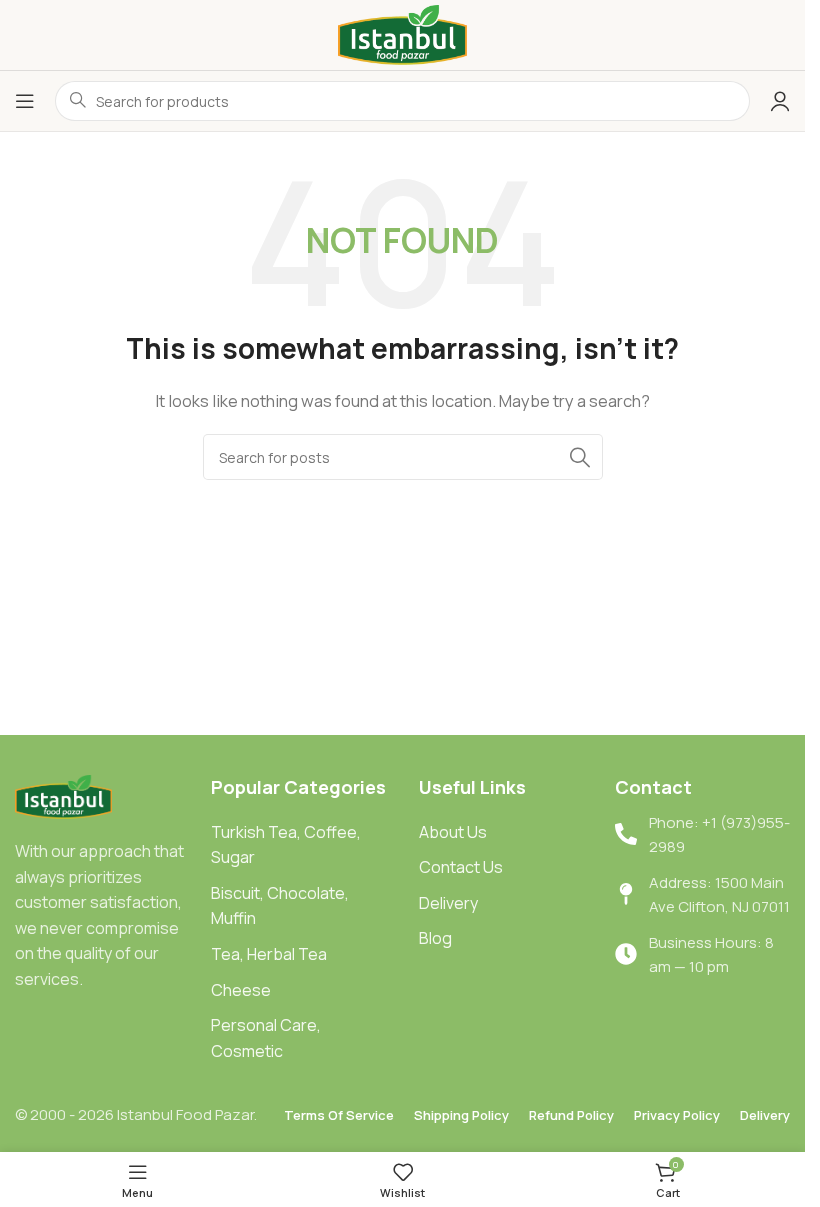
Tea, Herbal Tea (269, 954)
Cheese (241, 990)
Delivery (448, 903)
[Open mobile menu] (25, 101)
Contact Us (461, 867)
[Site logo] (403, 33)
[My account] (780, 101)
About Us (453, 832)
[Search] (580, 457)
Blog (435, 938)
